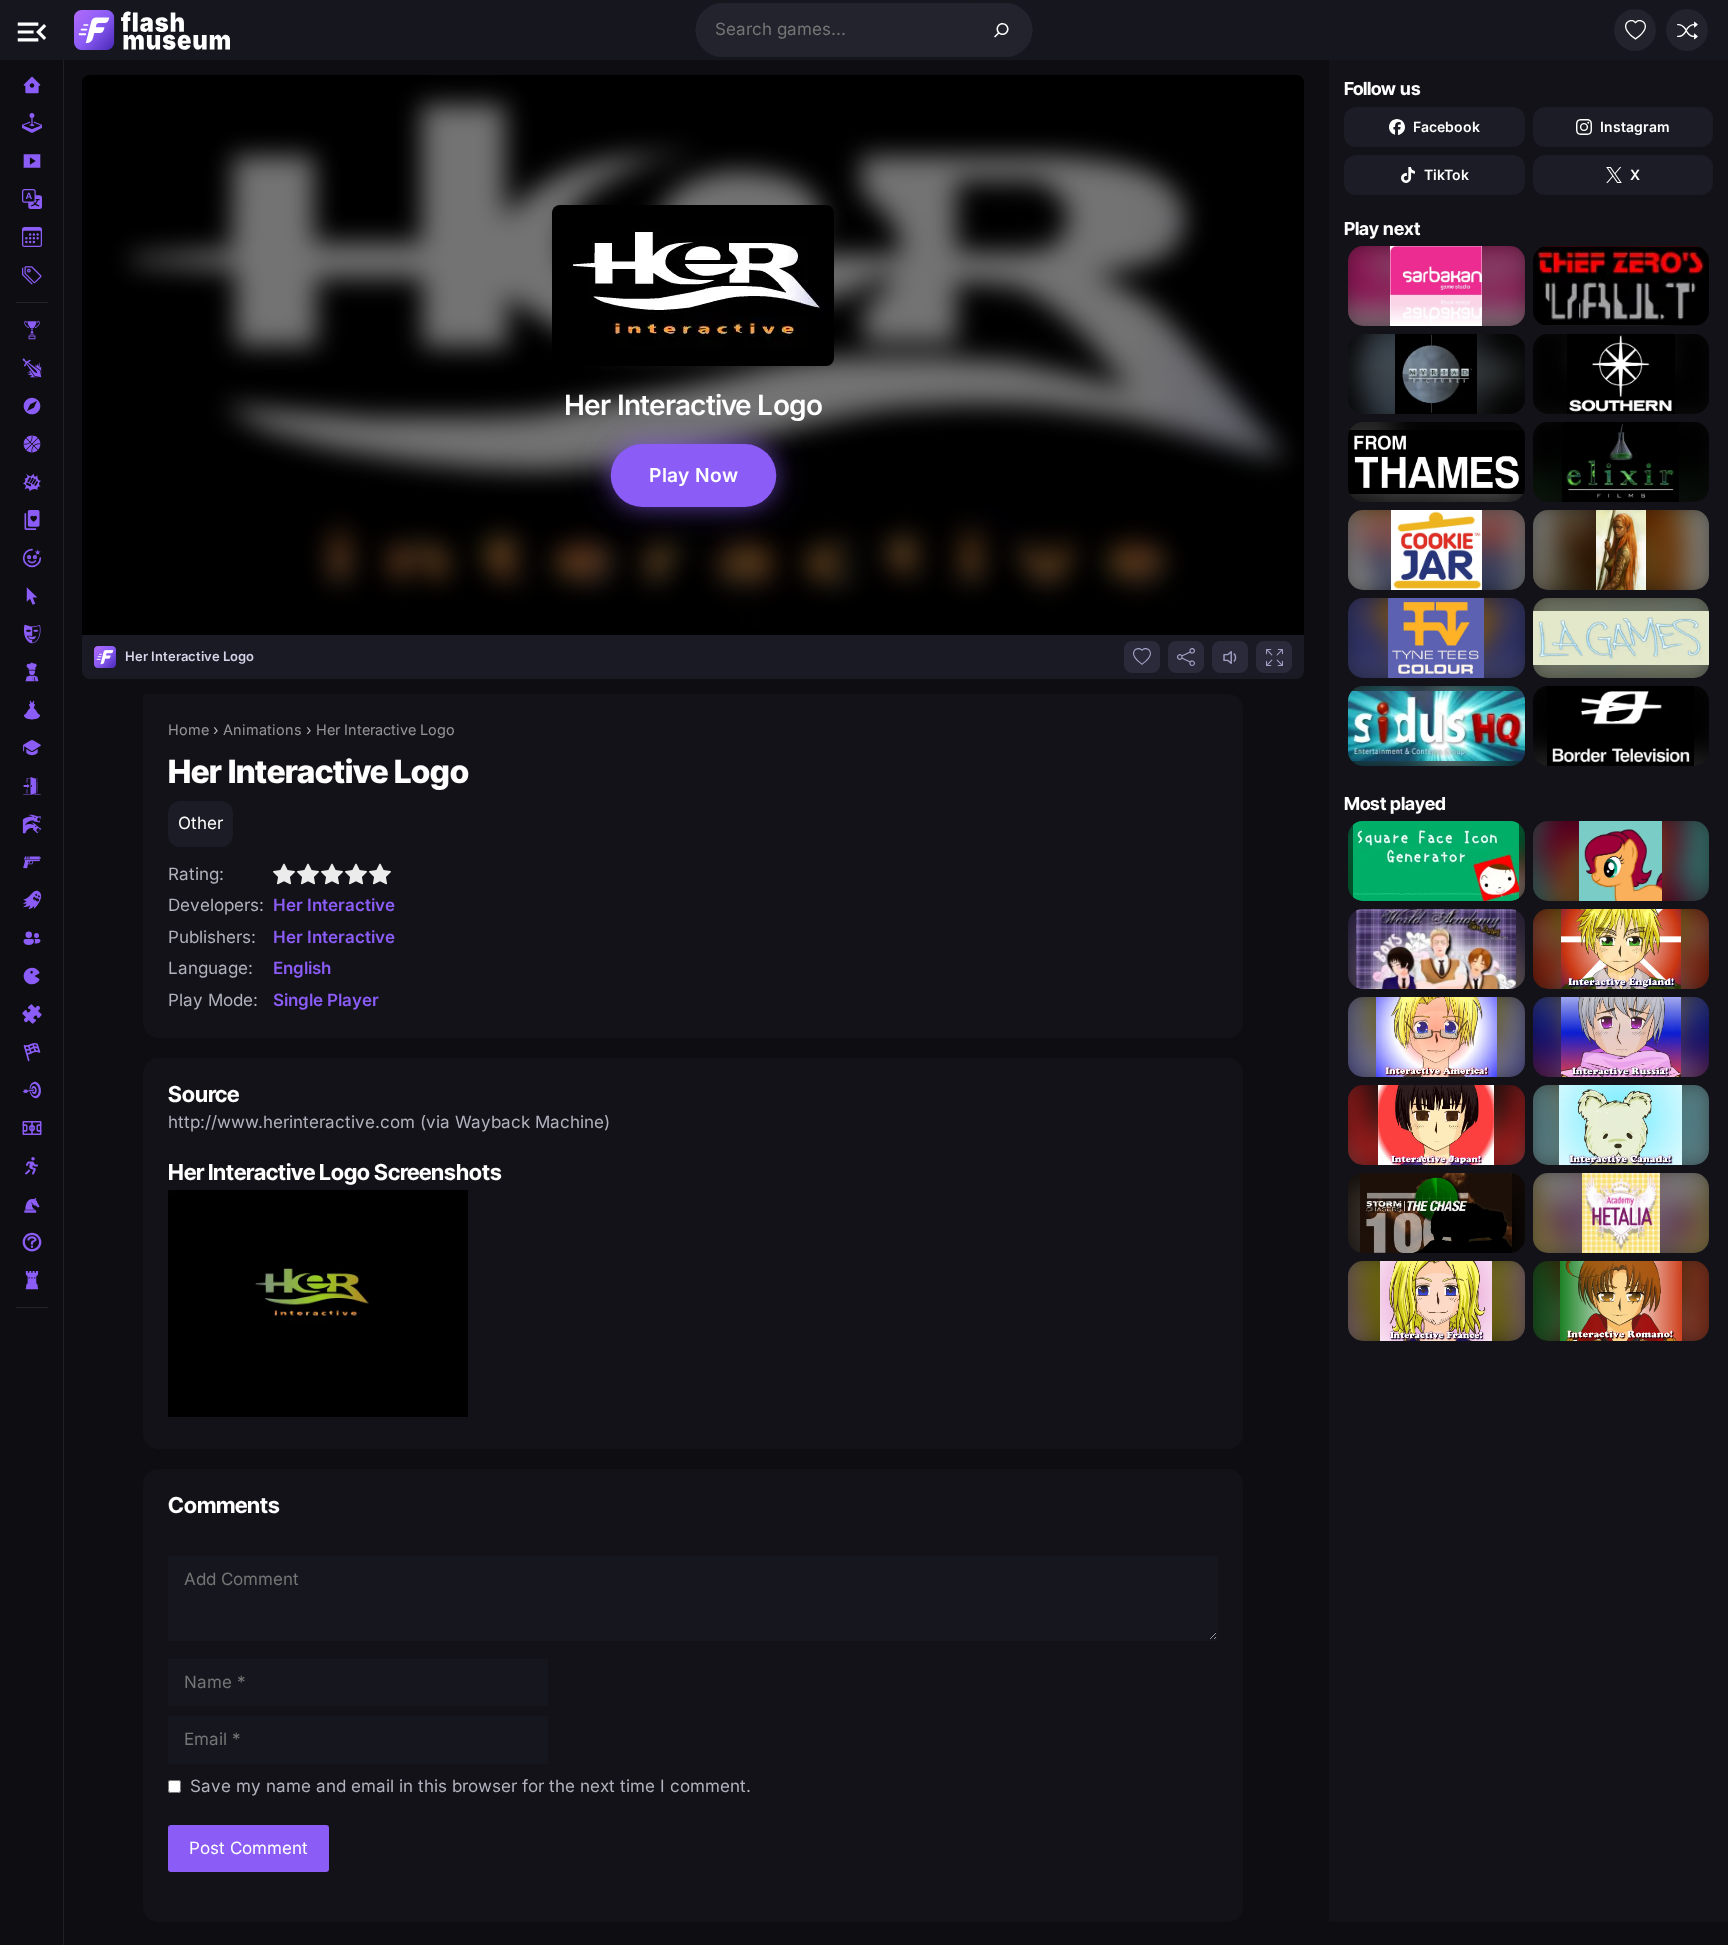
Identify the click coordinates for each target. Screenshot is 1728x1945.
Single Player (326, 1000)
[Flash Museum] (152, 30)
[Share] (1186, 657)
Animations (262, 729)
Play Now (693, 476)
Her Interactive (334, 905)
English (302, 968)
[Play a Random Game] (1687, 30)
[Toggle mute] (1230, 657)
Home (188, 729)
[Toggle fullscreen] (1274, 657)
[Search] (1002, 30)
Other (200, 823)
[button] (32, 30)
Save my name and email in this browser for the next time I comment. (470, 1786)
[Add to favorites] (1142, 657)
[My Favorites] (1635, 30)
